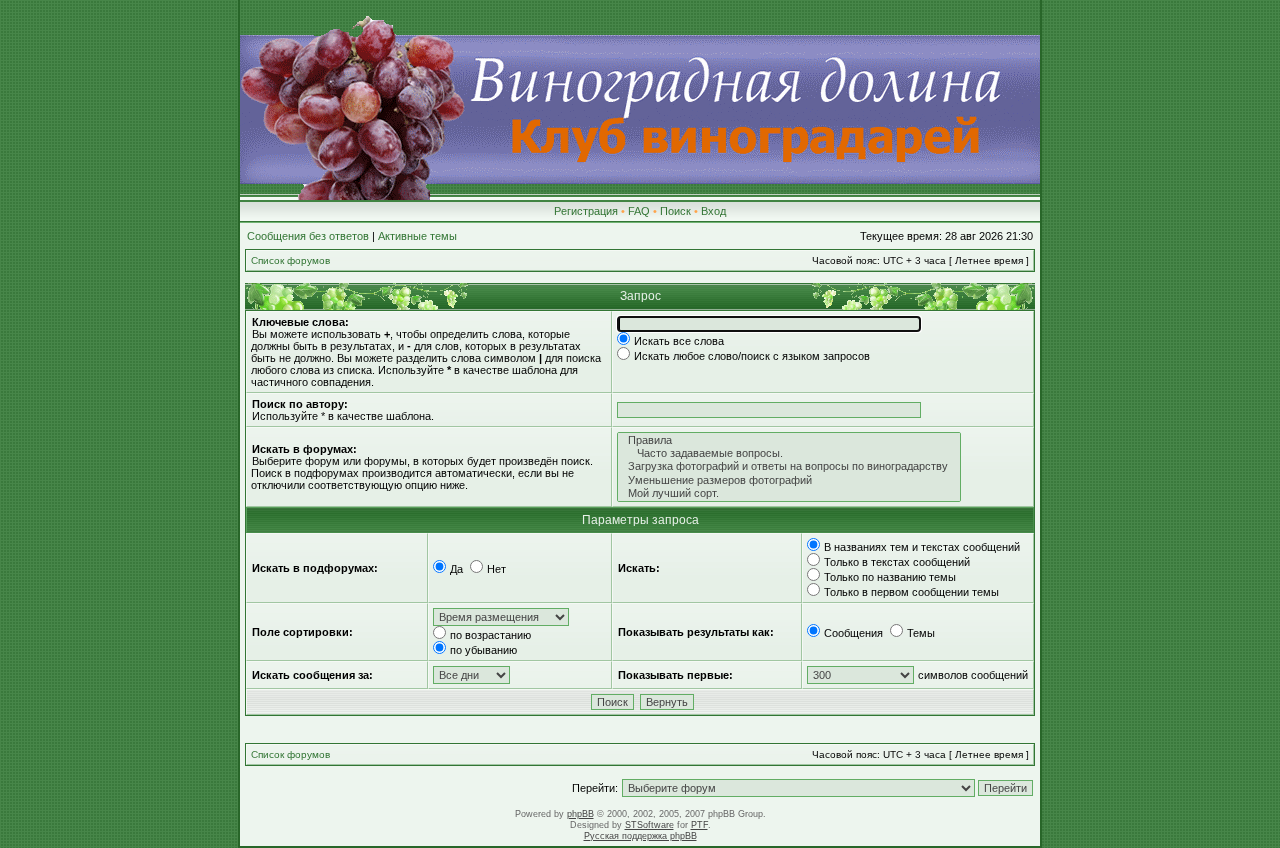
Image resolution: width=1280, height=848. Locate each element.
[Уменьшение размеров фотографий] (789, 480)
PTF (699, 825)
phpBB (580, 814)
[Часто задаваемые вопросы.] (789, 453)
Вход (713, 211)
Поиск (675, 211)
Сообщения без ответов (308, 236)
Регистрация (586, 211)
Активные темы (417, 236)
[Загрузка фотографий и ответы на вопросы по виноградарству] (789, 466)
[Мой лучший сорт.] (789, 493)
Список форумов (290, 260)
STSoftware (649, 825)
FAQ (639, 211)
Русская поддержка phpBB (640, 836)
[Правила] (789, 440)
